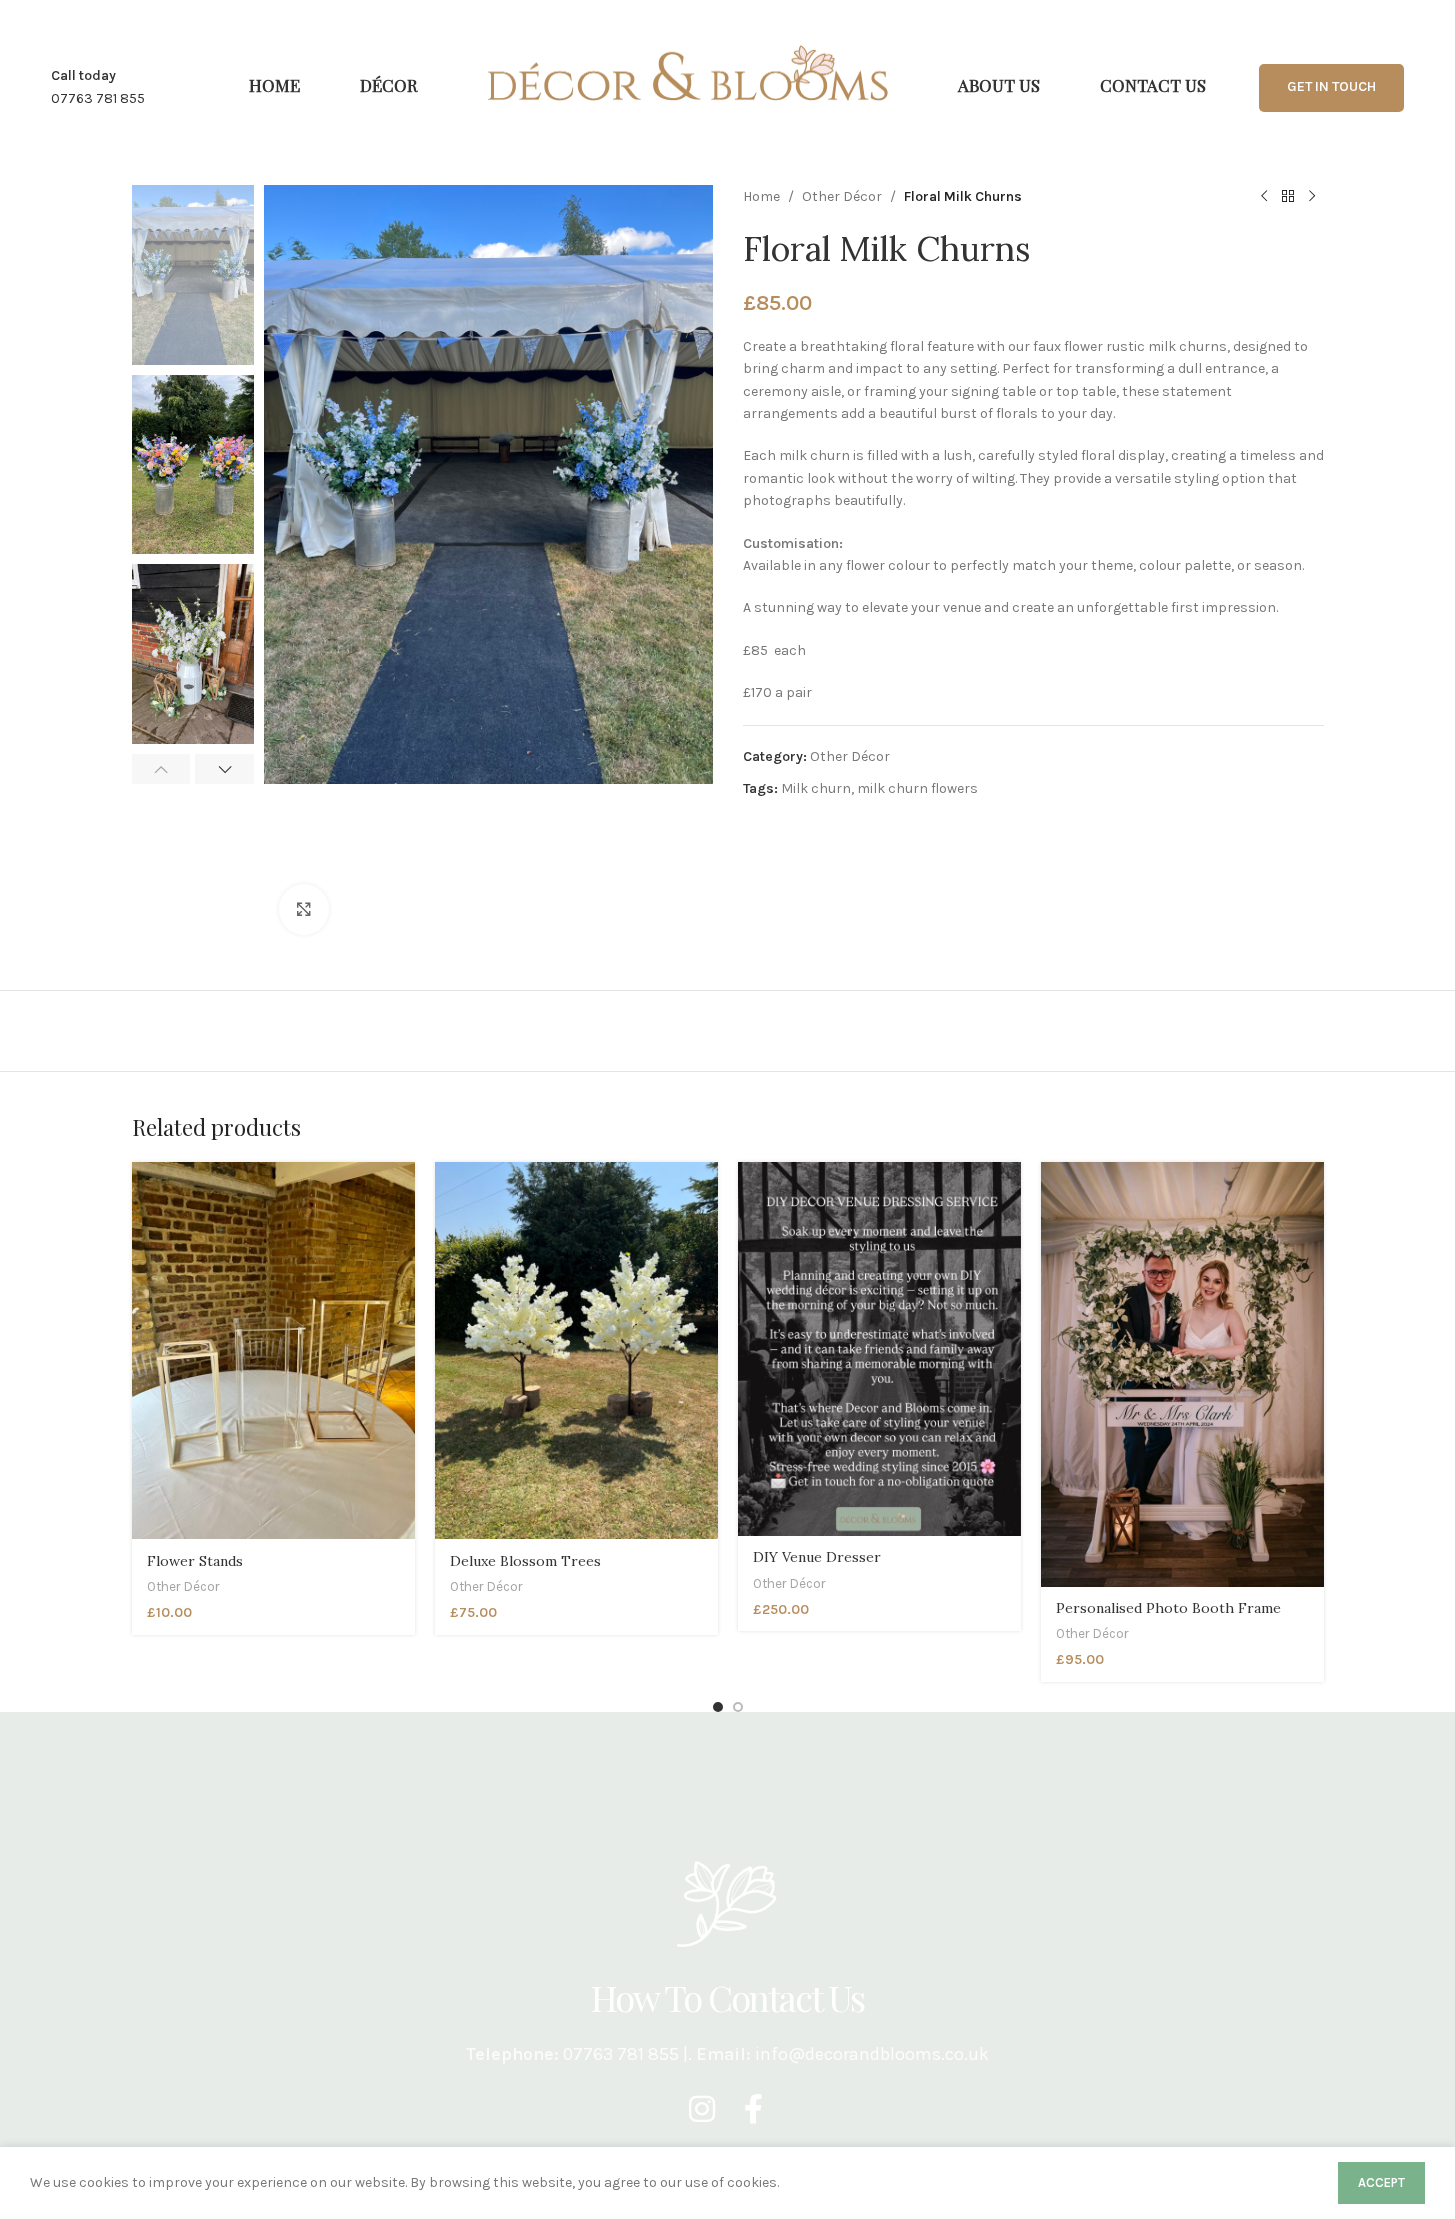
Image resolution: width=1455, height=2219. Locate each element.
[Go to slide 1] (718, 1707)
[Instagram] (702, 2109)
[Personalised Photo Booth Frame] (1182, 1374)
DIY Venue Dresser (817, 1557)
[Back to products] (1288, 197)
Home (761, 196)
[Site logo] (688, 71)
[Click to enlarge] (304, 909)
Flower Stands (195, 1561)
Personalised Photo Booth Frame (1168, 1608)
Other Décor (842, 196)
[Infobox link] (98, 87)
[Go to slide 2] (738, 1707)
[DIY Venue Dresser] (879, 1349)
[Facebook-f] (754, 2109)
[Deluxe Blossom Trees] (576, 1350)
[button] (161, 769)
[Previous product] (1264, 197)
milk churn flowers (917, 788)
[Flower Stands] (273, 1350)
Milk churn (816, 788)
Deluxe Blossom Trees (525, 1561)
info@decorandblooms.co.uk (872, 2054)
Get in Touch (1331, 86)
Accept (1381, 2182)
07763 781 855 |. (629, 2054)
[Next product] (1312, 197)
